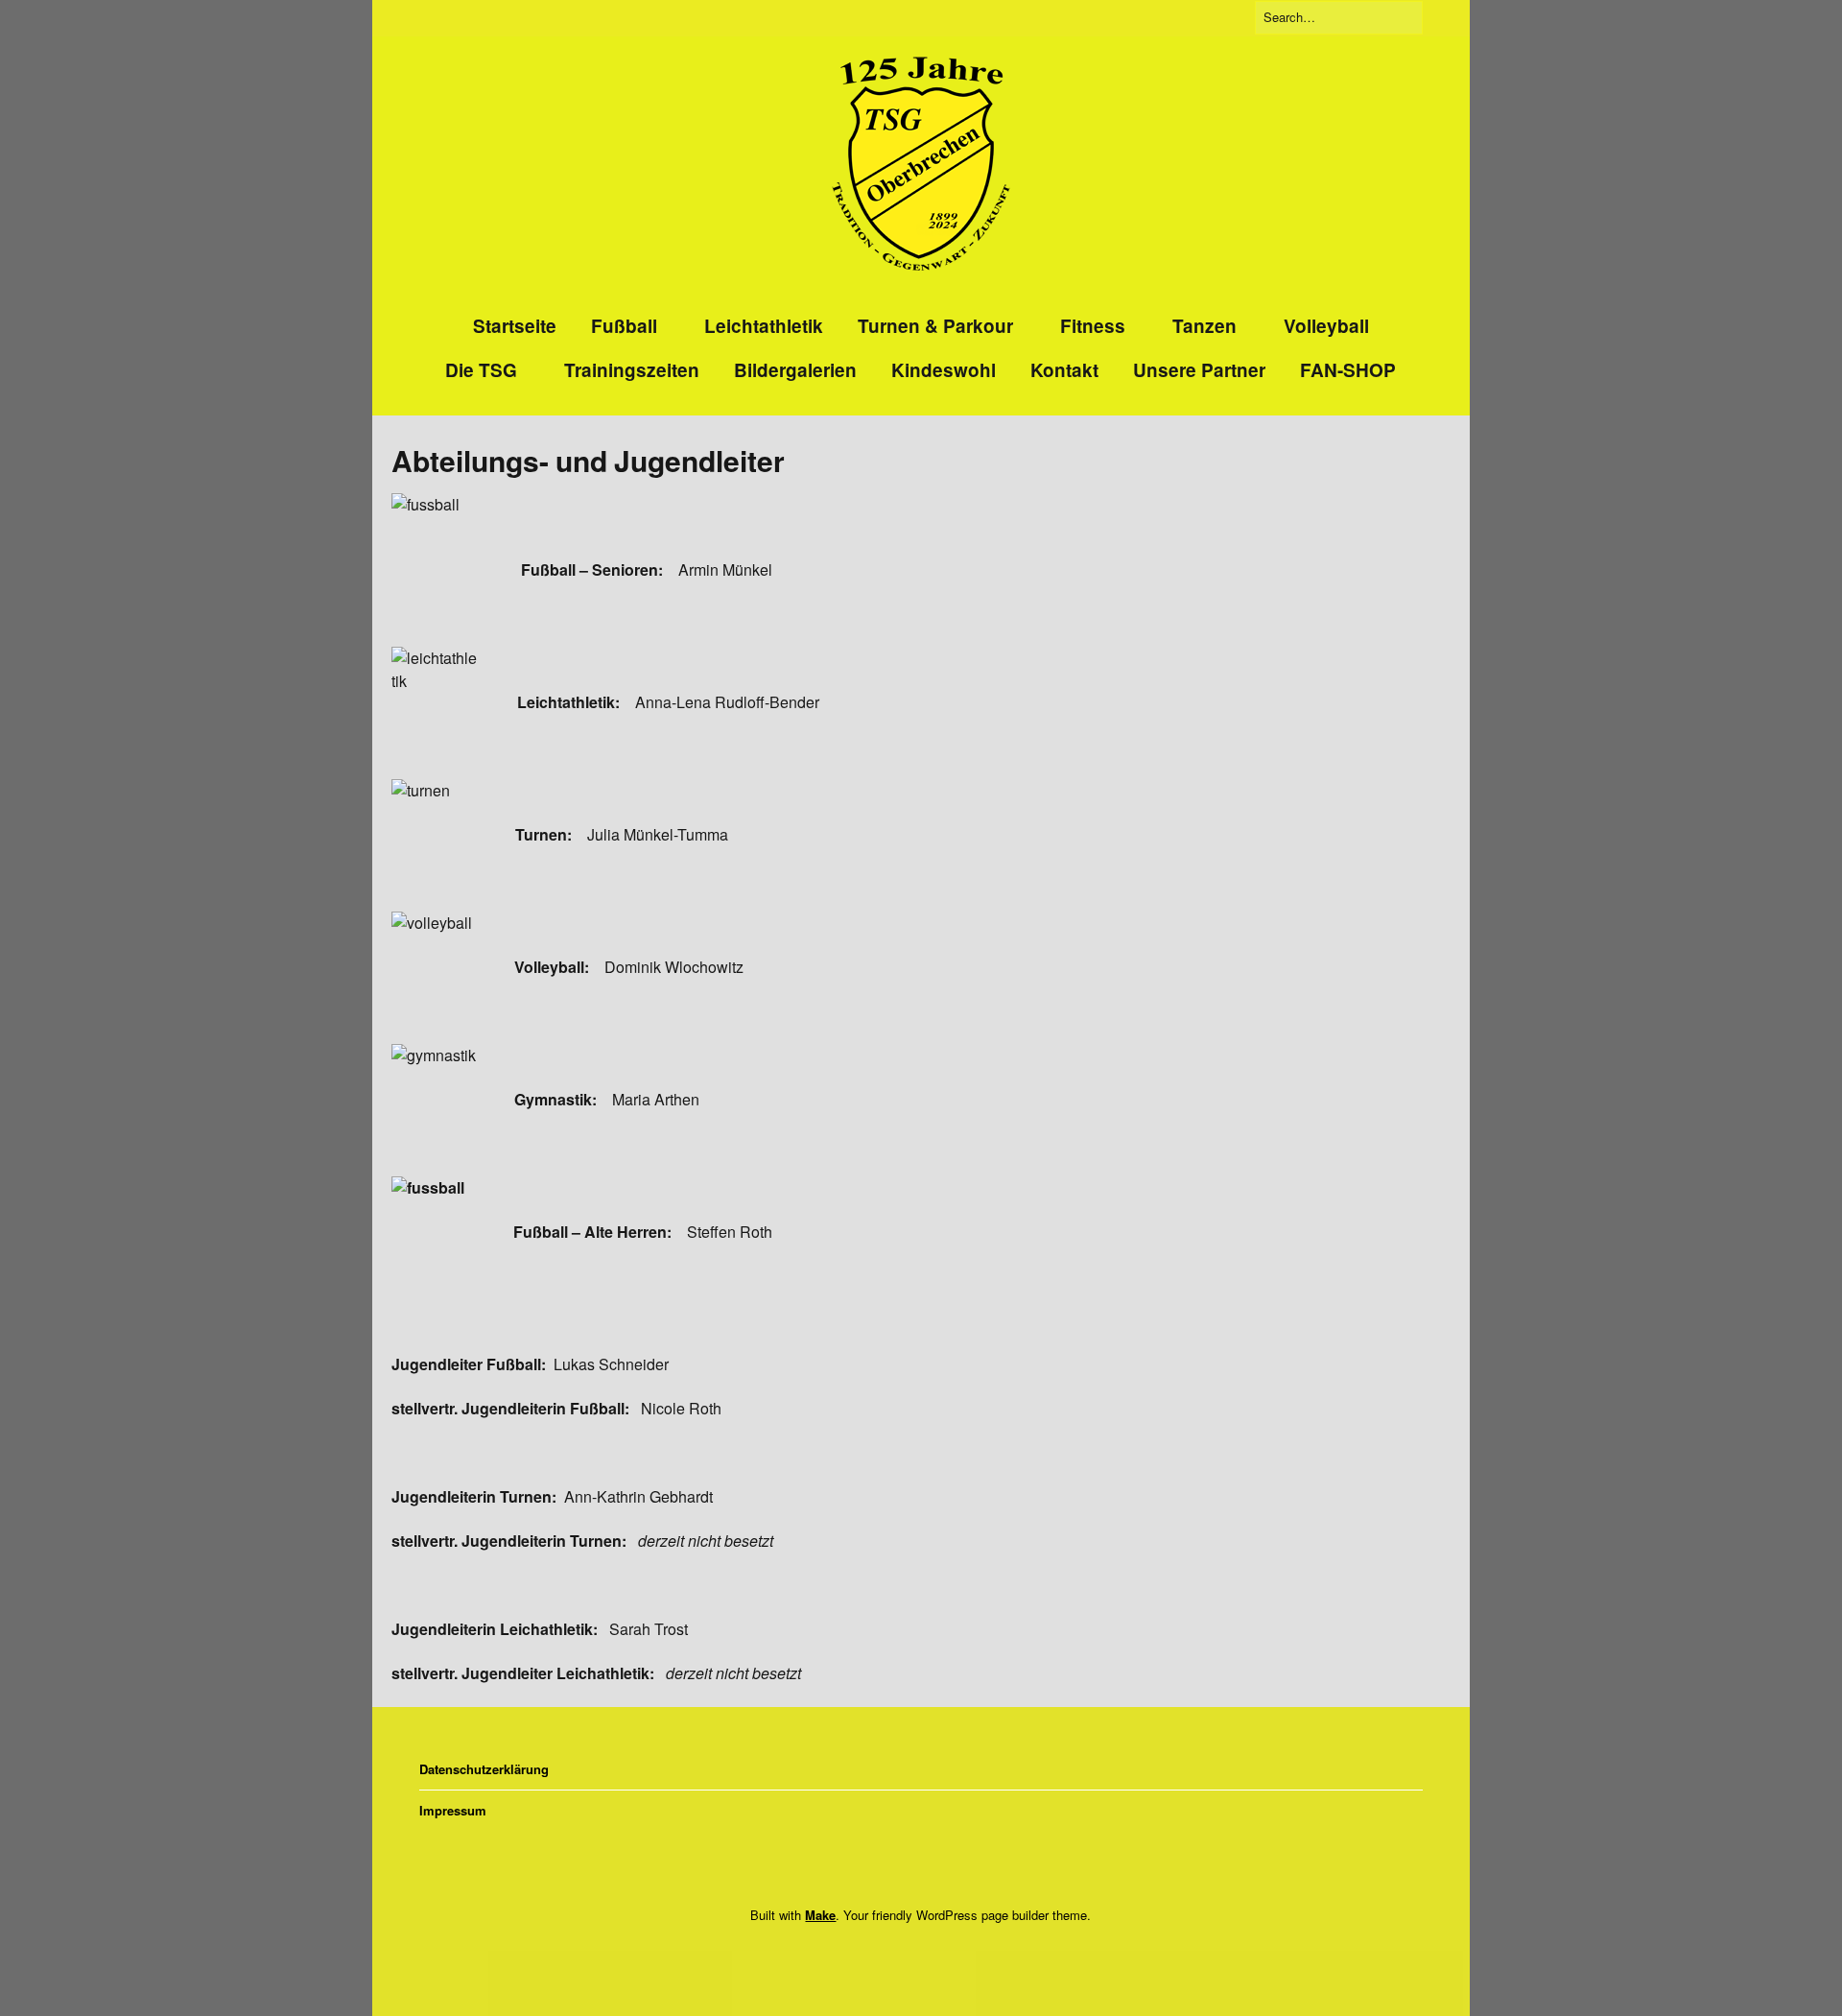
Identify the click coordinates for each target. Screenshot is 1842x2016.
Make (820, 1915)
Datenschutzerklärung (484, 1769)
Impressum (453, 1810)
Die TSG (481, 370)
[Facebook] (889, 1955)
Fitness (1093, 326)
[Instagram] (915, 1955)
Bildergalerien (795, 370)
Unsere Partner (1199, 370)
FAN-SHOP (1348, 370)
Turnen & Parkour (935, 326)
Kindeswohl (944, 370)
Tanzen (1204, 326)
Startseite (515, 326)
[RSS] (947, 1955)
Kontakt (1064, 370)
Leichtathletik (764, 326)
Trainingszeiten (632, 370)
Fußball (624, 326)
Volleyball (1326, 326)
